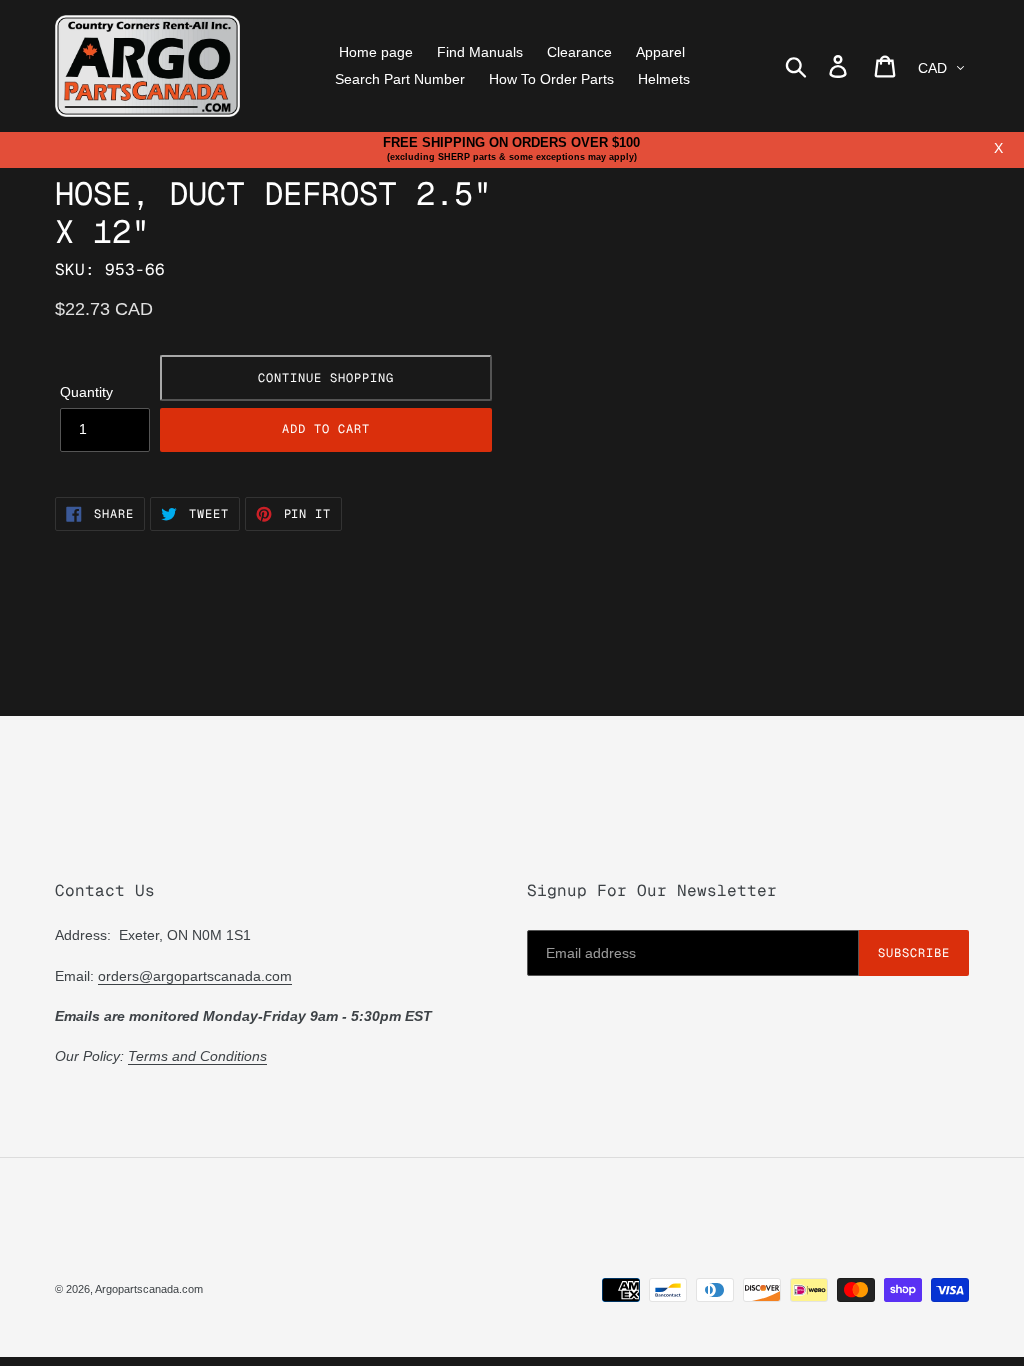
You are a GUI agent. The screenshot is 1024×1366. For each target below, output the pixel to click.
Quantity (86, 392)
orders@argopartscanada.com (195, 976)
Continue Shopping (325, 378)
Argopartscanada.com (149, 1289)
